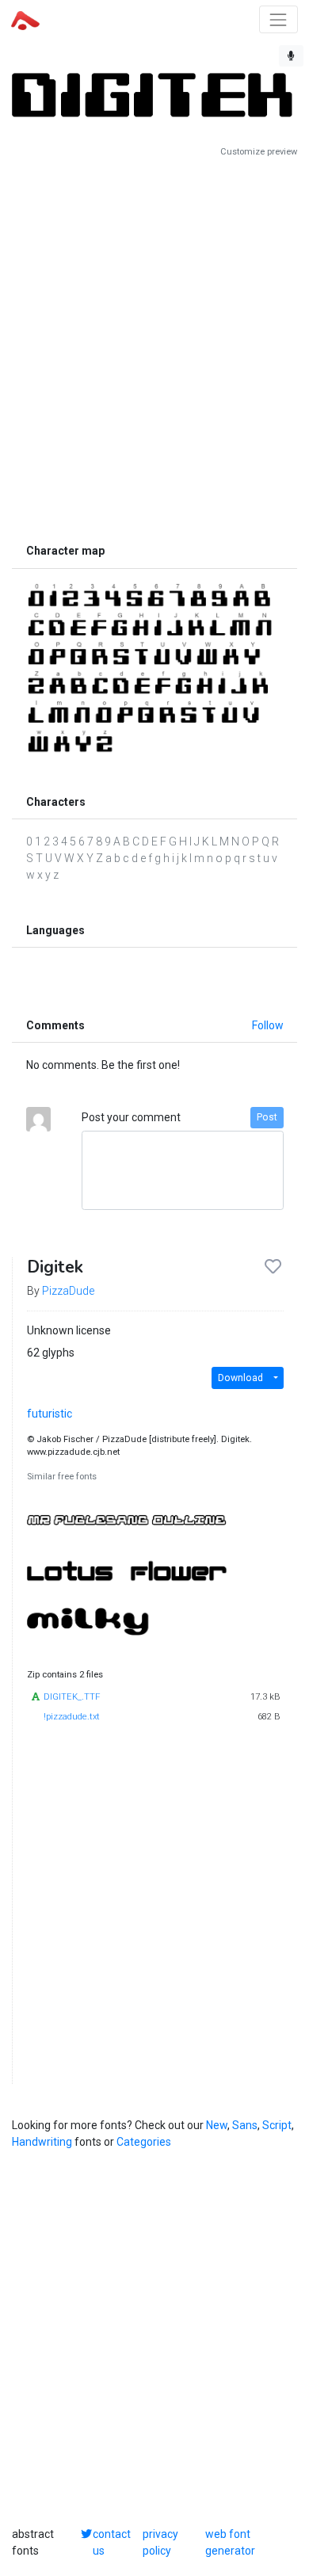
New (217, 2125)
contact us (112, 2542)
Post (267, 1117)
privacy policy (160, 2542)
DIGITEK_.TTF (72, 1697)
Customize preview (259, 152)
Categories (144, 2142)
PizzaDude (68, 1291)
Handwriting (42, 2142)
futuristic (50, 1414)
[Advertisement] (154, 347)
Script (277, 2125)
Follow (268, 1025)
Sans (245, 2125)
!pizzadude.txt (72, 1717)
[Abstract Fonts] (25, 19)
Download (240, 1378)
